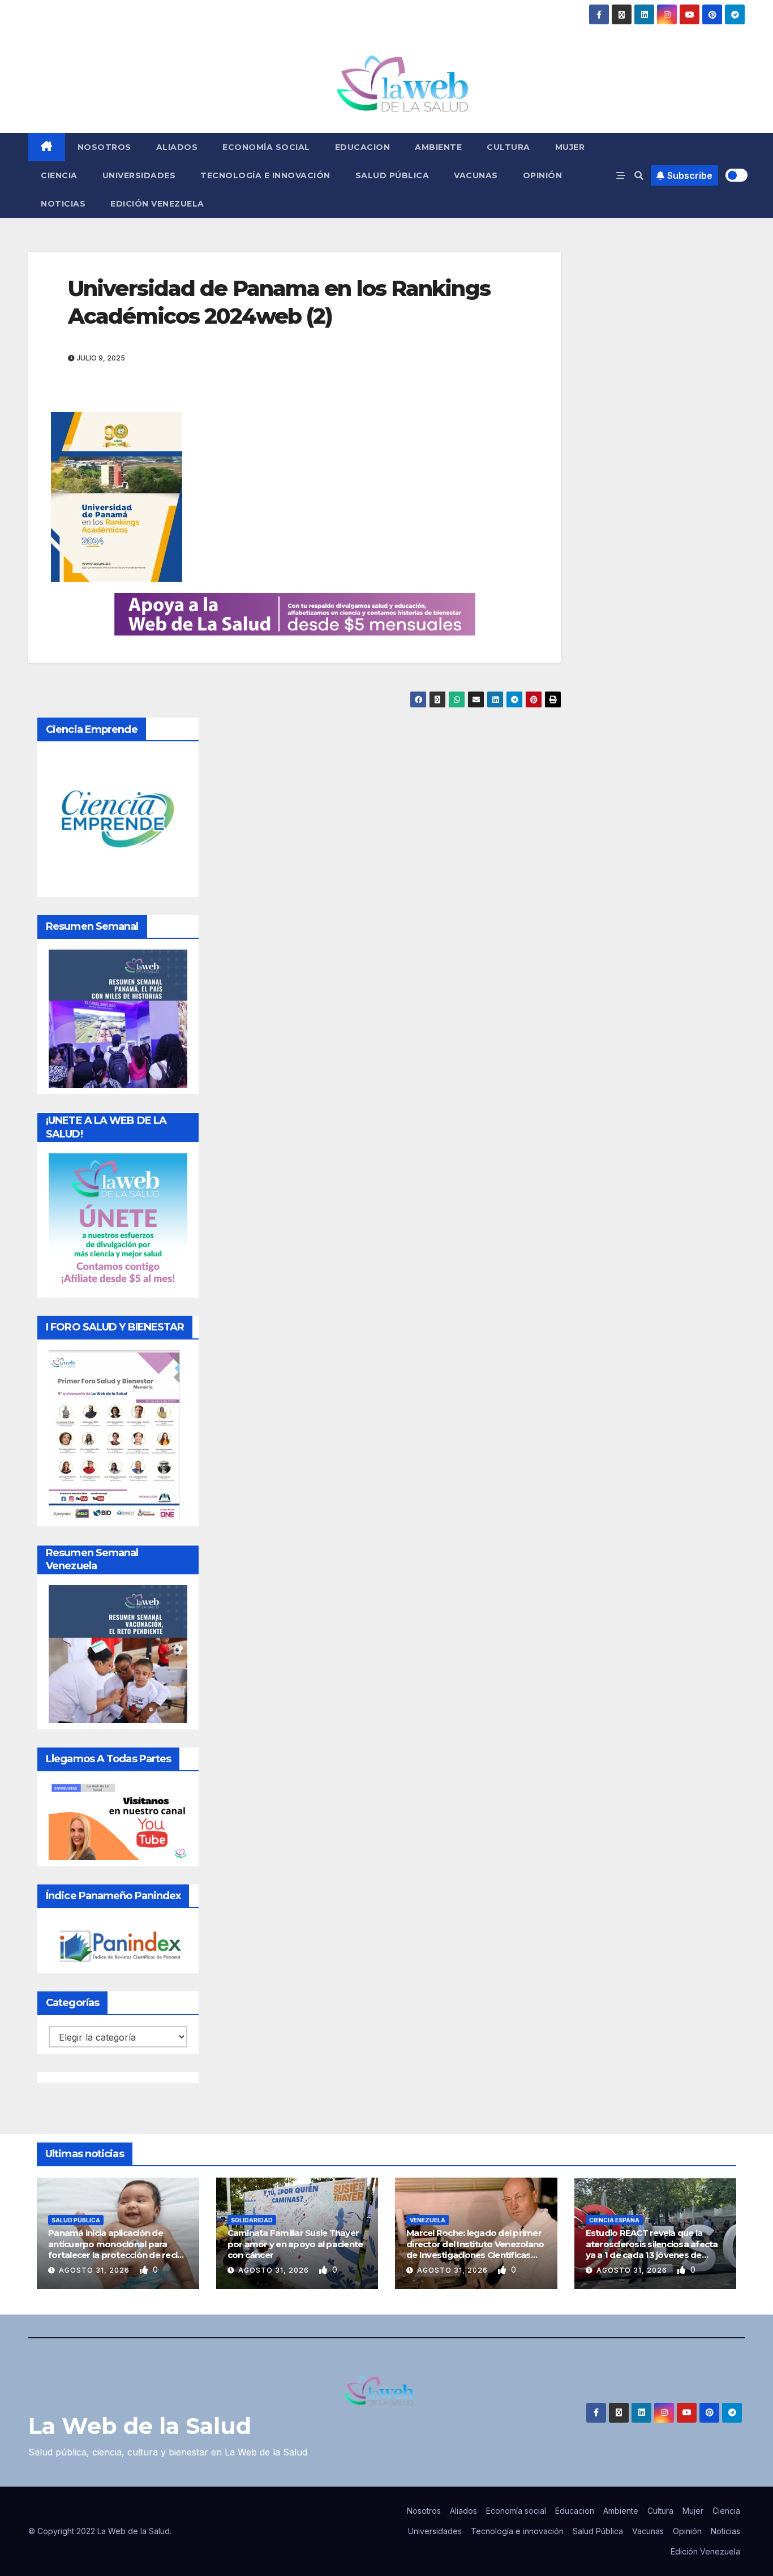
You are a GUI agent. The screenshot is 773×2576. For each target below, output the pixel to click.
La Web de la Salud (140, 2426)
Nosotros (104, 147)
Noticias (63, 204)
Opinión (543, 175)
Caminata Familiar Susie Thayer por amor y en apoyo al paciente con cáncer (295, 2244)
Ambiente (438, 147)
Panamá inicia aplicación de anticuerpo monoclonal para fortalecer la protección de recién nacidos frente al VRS (118, 2249)
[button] (639, 175)
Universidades (139, 175)
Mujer (570, 147)
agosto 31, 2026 (95, 2270)
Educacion (363, 147)
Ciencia (59, 175)
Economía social (266, 147)
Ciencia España (614, 2220)
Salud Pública (392, 175)
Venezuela (428, 2220)
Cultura (508, 147)
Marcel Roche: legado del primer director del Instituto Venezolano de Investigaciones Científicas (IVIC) (475, 2249)
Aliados (177, 147)
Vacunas (476, 175)
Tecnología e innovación (265, 175)
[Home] (47, 147)
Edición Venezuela (157, 204)
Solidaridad (252, 2220)
